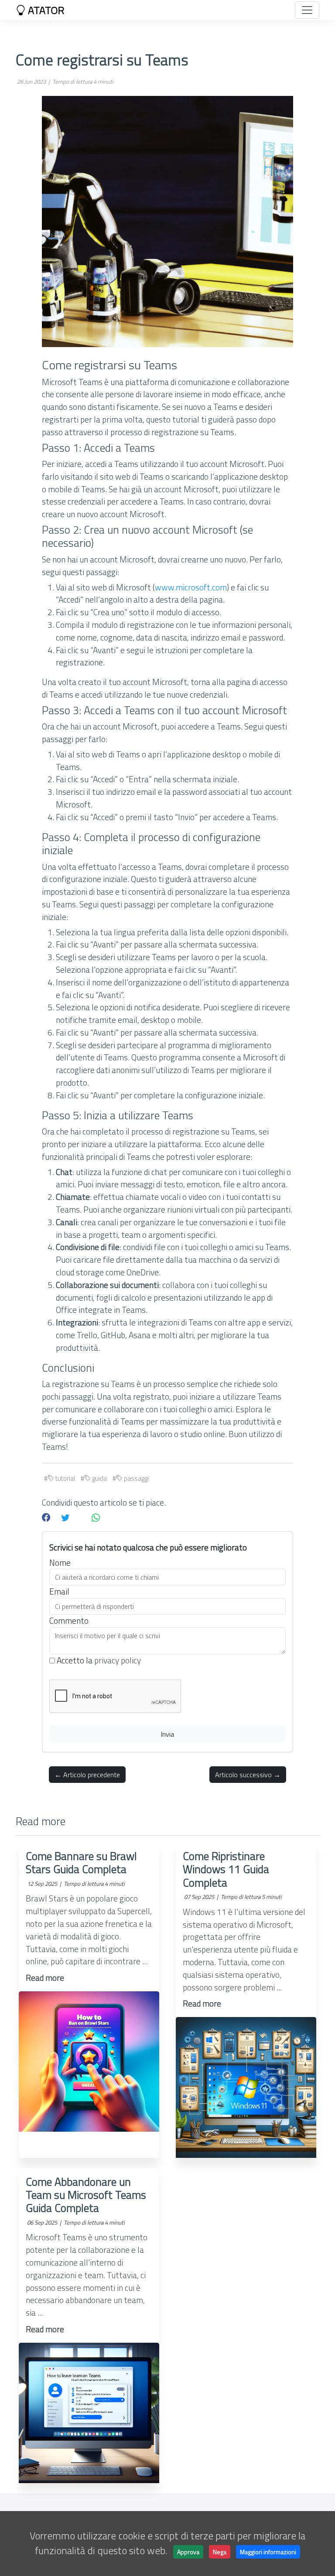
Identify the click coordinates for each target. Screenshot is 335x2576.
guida (99, 1478)
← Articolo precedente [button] (87, 1775)
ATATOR (45, 10)
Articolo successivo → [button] (248, 1775)
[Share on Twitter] (65, 1518)
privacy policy (118, 1660)
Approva (188, 2552)
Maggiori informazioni (268, 2552)
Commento (69, 1621)
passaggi (136, 1478)
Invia (167, 1734)
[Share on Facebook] (46, 1518)
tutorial (65, 1478)
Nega (220, 2552)
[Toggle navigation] (307, 10)
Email (59, 1591)
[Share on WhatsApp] (96, 1518)
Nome (60, 1563)
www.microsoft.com (191, 587)
